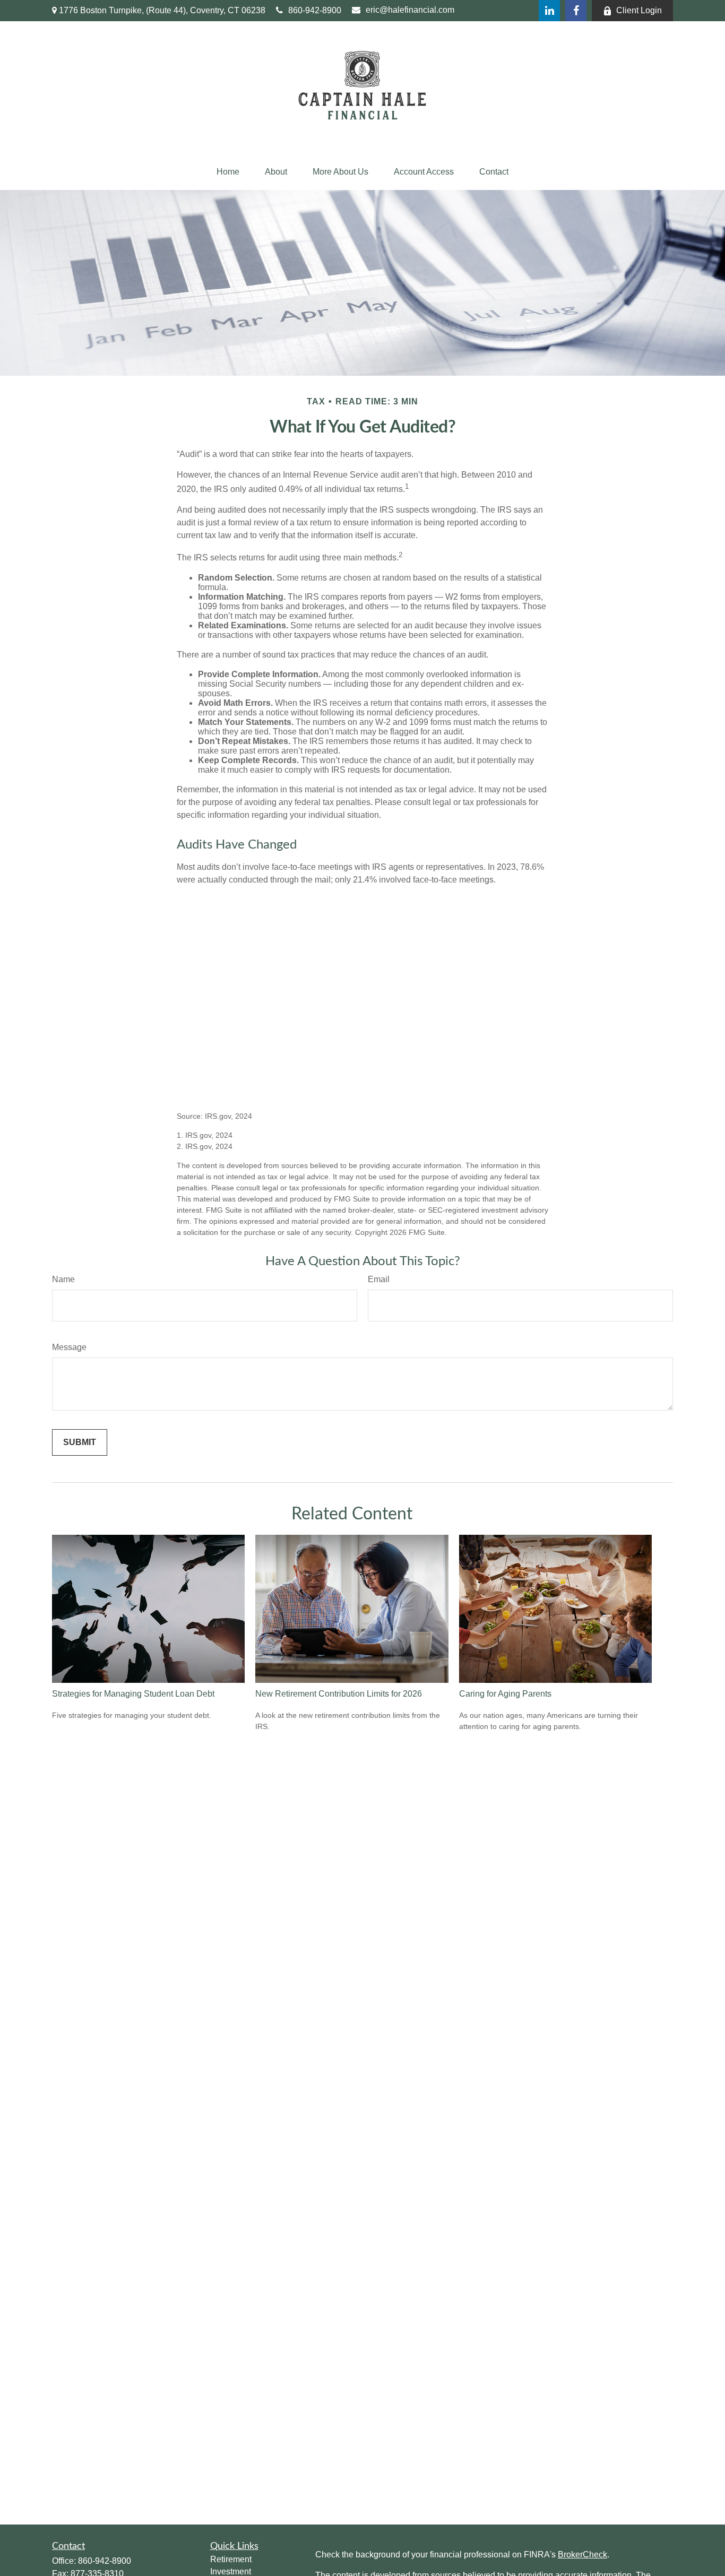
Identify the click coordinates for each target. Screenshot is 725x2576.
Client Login (639, 10)
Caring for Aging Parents (505, 1694)
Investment (231, 2571)
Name (63, 1279)
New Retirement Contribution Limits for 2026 (339, 1694)
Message (69, 1347)
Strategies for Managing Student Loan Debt (133, 1694)
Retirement (231, 2559)
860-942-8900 (315, 10)
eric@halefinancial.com (410, 10)
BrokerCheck (582, 2555)
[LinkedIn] (549, 11)
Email (379, 1279)
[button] (228, 172)
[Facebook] (576, 11)
